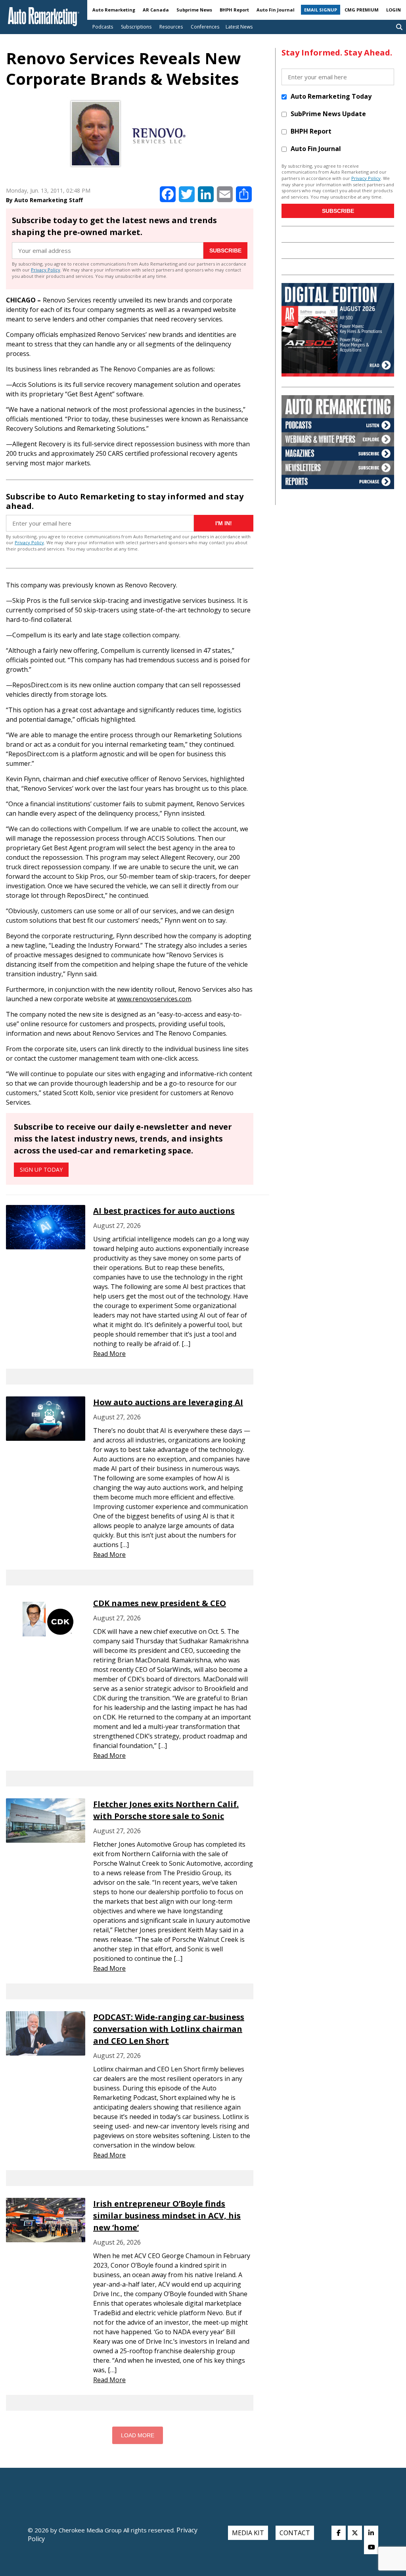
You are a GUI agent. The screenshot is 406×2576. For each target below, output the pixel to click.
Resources (171, 27)
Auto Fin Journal (276, 10)
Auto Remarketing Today (331, 96)
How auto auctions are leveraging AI (168, 1402)
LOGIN (394, 10)
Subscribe (225, 251)
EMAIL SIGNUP (321, 10)
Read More (109, 1354)
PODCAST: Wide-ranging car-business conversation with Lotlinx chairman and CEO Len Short (169, 2029)
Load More (138, 2435)
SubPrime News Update (328, 114)
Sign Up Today (41, 1169)
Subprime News (194, 10)
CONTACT (295, 2533)
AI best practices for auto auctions (164, 1211)
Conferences (205, 27)
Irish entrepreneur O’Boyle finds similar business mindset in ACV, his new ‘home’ (167, 2216)
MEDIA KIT (248, 2533)
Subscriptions (136, 27)
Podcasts (103, 27)
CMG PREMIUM (362, 10)
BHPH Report (234, 10)
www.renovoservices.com (154, 999)
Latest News (239, 27)
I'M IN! (224, 523)
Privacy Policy (46, 270)
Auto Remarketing (114, 10)
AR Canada (156, 10)
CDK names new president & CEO (160, 1603)
